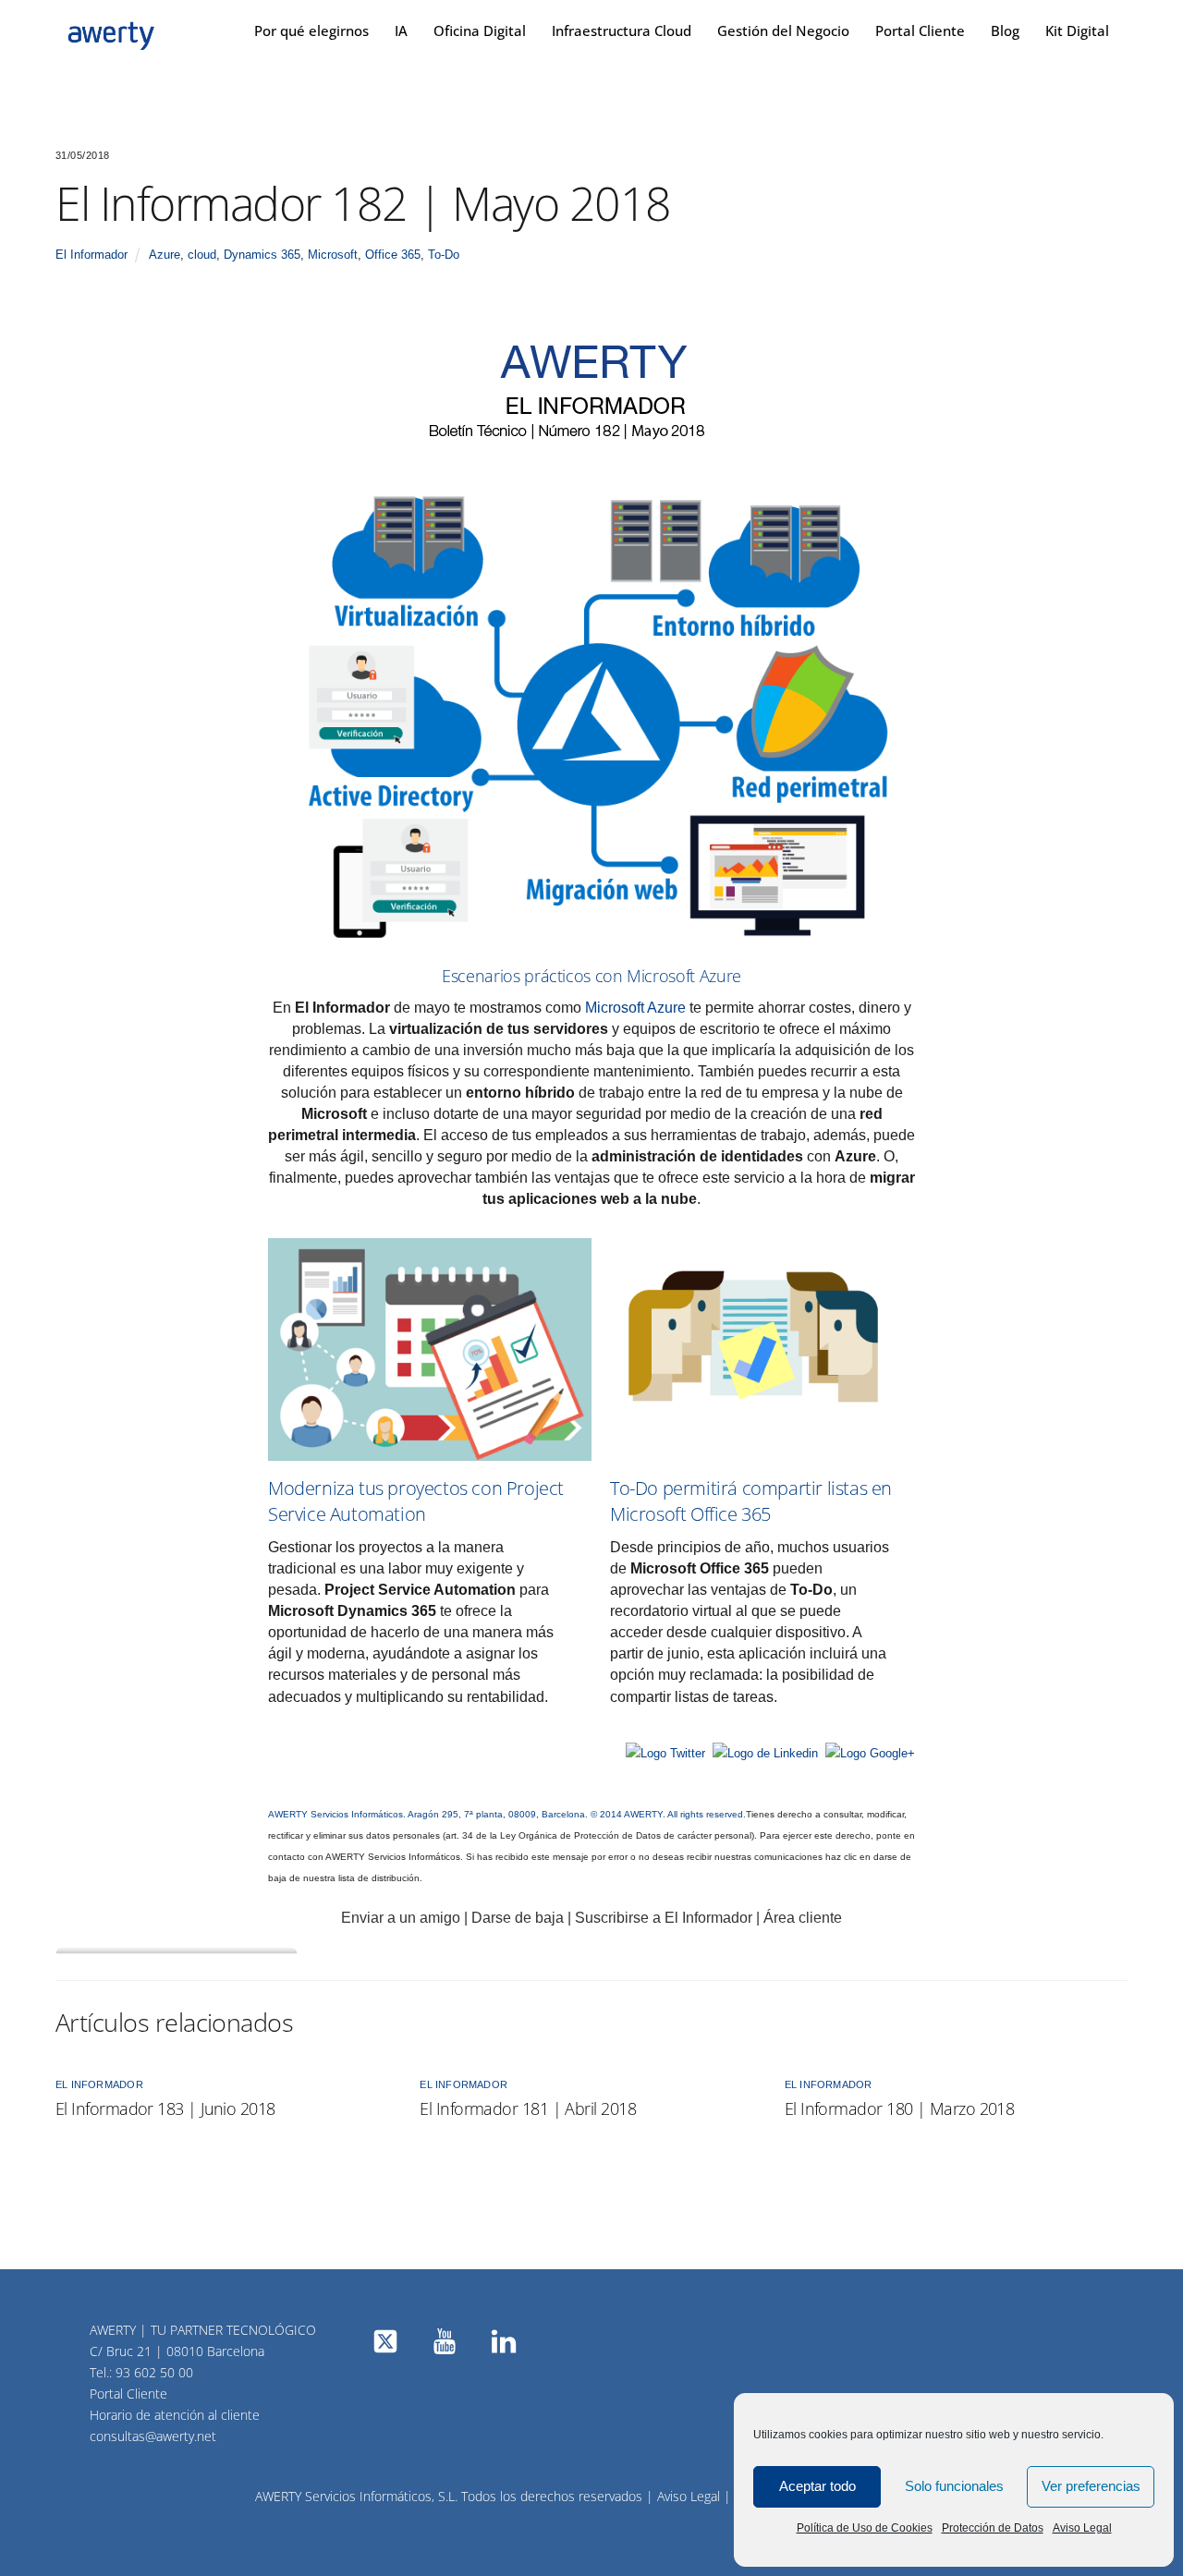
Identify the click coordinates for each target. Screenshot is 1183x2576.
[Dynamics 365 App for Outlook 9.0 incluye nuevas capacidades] (612, 1720)
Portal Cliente (920, 30)
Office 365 (393, 255)
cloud (202, 255)
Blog (1005, 30)
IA (401, 30)
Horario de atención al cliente (175, 2415)
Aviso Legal (1082, 2528)
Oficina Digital (480, 30)
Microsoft (333, 255)
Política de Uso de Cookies (865, 2528)
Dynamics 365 (262, 255)
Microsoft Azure (635, 1008)
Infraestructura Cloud (622, 30)
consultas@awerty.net (153, 2436)
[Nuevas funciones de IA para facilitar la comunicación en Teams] (270, 1720)
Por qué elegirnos (311, 30)
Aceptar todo (817, 2486)
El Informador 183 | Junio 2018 (165, 2108)
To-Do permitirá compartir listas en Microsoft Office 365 (751, 1501)
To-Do (444, 255)
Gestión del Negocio (783, 30)
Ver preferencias (1091, 2486)
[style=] (591, 715)
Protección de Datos (993, 2528)
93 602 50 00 (154, 2372)
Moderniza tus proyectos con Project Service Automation (416, 1501)
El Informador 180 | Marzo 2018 (900, 2108)
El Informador (91, 255)
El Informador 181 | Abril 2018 (528, 2108)
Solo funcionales (954, 2486)
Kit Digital (1077, 30)
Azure (165, 255)
